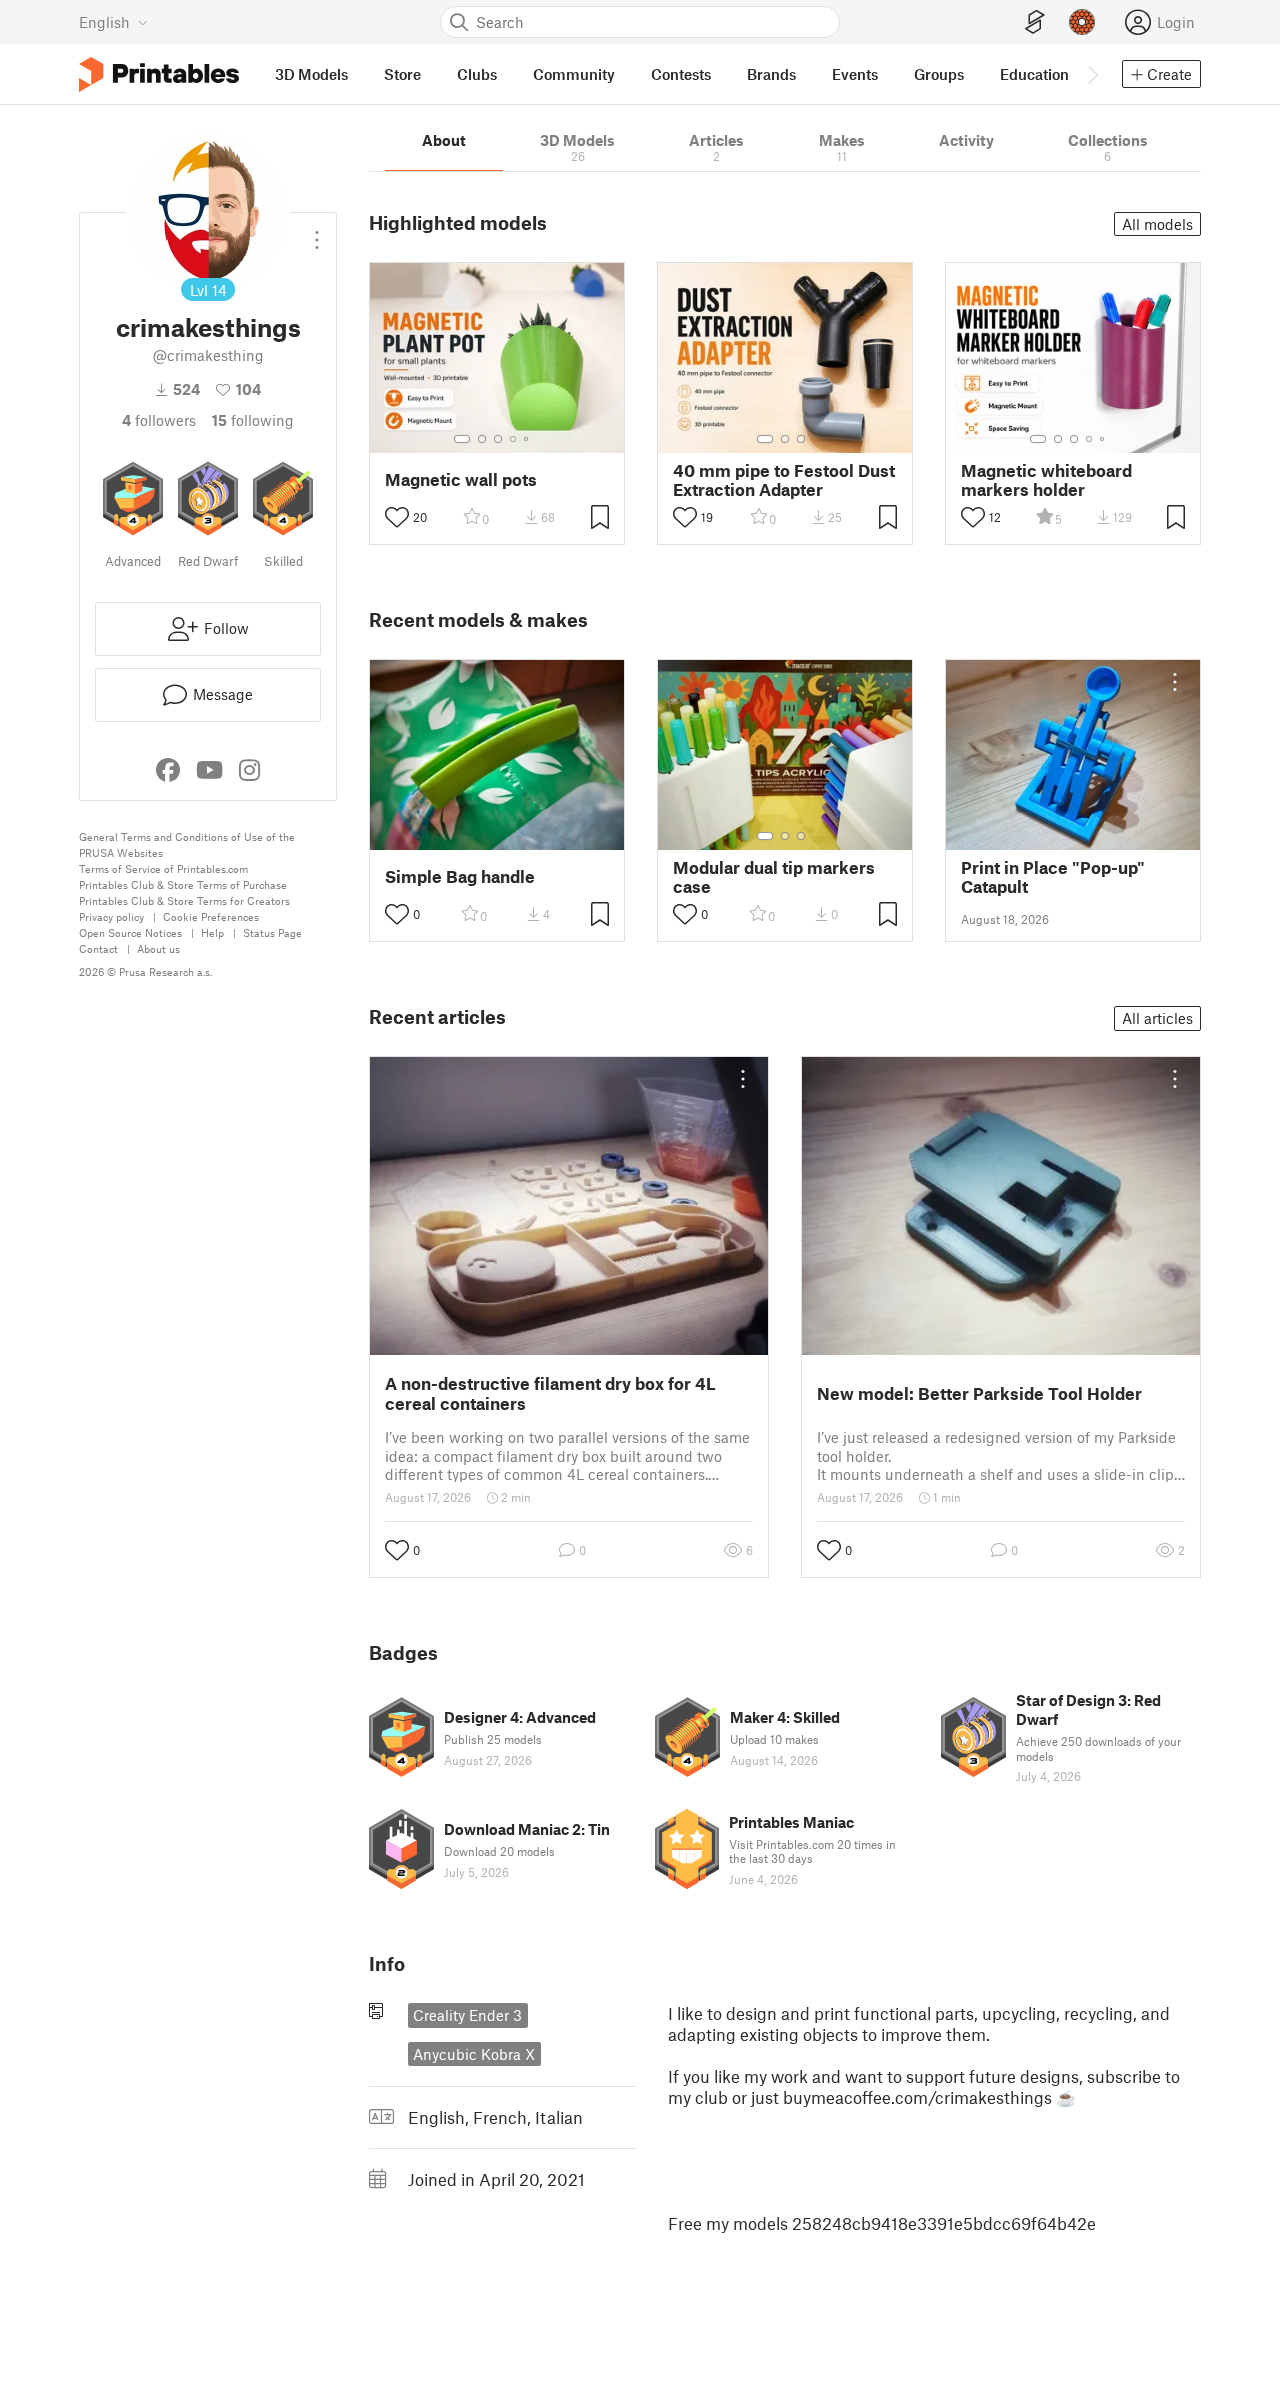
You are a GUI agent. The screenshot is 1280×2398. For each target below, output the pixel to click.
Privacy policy (111, 916)
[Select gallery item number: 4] (514, 439)
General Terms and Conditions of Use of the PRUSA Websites (187, 844)
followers (159, 420)
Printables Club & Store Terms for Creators (184, 900)
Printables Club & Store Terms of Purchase (183, 884)
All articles (1157, 1018)
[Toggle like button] (397, 517)
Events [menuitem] (855, 74)
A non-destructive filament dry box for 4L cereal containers (550, 1393)
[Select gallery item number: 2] (482, 439)
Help (212, 932)
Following (253, 420)
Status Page (272, 932)
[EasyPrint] (1035, 22)
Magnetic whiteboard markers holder (1046, 480)
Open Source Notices (130, 932)
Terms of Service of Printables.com (163, 868)
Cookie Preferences (211, 916)
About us (158, 948)
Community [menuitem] (574, 74)
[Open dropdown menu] (317, 232)
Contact (98, 948)
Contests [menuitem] (681, 74)
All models (1157, 224)
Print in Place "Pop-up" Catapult (1053, 877)
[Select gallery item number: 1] (462, 439)
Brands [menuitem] (771, 74)
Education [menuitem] (1034, 74)
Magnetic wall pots (461, 479)
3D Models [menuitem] (311, 74)
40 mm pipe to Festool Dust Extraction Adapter (784, 480)
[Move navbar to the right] (1092, 74)
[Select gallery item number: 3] (498, 439)
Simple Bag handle (460, 876)
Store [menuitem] (402, 74)
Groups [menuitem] (939, 74)
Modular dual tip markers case (774, 877)
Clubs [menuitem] (477, 74)
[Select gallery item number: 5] (528, 439)
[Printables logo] (159, 74)
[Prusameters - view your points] (1082, 22)
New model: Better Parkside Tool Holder (979, 1393)
